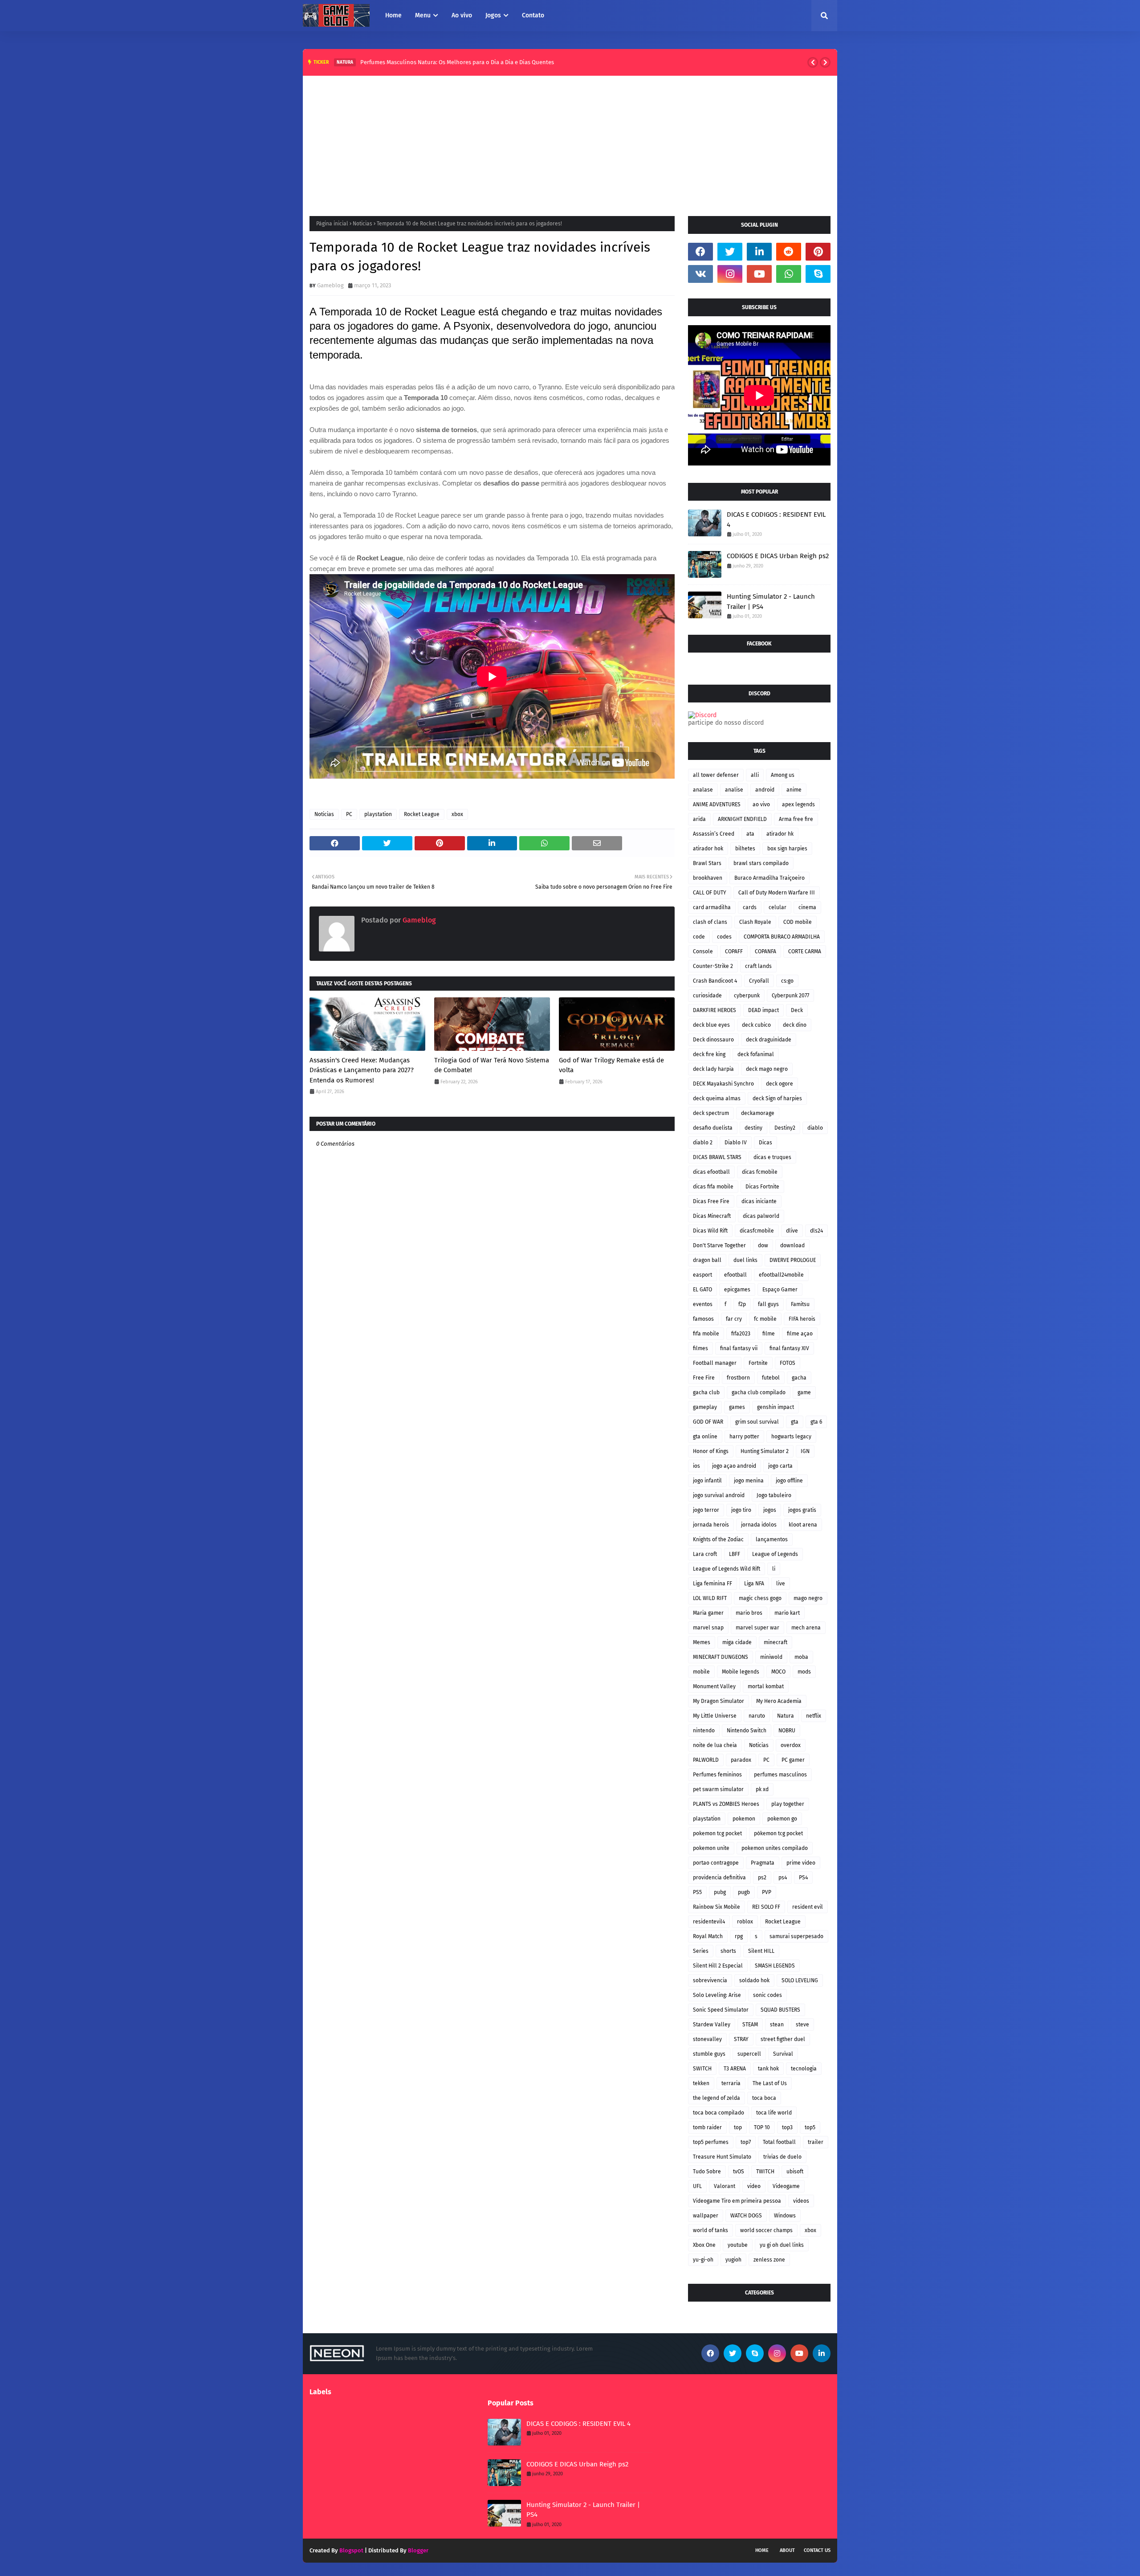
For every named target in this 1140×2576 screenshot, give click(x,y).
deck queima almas (717, 1098)
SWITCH (702, 2069)
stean (777, 2025)
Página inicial (332, 224)
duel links (745, 1260)
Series (701, 1951)
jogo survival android (719, 1495)
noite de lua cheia (715, 1745)
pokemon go (782, 1819)
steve (802, 2025)
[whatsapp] (789, 274)
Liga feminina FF (712, 1584)
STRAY (741, 2039)
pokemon (744, 1819)
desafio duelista (713, 1128)
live (781, 1584)
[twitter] (730, 252)
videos (801, 2201)
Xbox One (704, 2245)
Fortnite (758, 1363)
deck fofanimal (756, 1054)
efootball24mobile (781, 1275)
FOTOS (788, 1363)
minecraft (776, 1642)
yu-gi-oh (703, 2260)
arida (699, 819)
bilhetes (745, 849)
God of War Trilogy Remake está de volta (611, 1065)
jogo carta (780, 1466)
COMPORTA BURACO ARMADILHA (782, 937)
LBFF (735, 1554)
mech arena (806, 1628)
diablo (815, 1128)
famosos (703, 1319)
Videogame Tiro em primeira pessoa (737, 2201)
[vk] (700, 274)
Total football (779, 2142)
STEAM (750, 2025)
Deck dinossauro (713, 1040)
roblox (745, 1922)
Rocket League (422, 814)
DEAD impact (763, 1010)
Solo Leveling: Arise (717, 1995)
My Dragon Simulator (719, 1701)
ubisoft (795, 2172)
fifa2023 (741, 1334)
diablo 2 (703, 1143)
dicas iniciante (759, 1201)
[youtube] (759, 274)
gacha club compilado (759, 1392)
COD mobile (798, 922)
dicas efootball (711, 1172)
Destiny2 (785, 1128)
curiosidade (707, 996)
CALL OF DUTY (710, 893)
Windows (785, 2216)
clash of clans (710, 922)
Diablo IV (736, 1143)
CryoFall (759, 981)
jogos (770, 1510)
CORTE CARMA (805, 951)
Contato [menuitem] (533, 15)
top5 (810, 2127)
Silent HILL (761, 1951)
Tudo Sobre (707, 2172)
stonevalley (707, 2039)
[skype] (818, 274)
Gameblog (330, 285)
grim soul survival (757, 1422)
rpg (739, 1936)
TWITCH (765, 2172)
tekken (701, 2083)
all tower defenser (716, 775)
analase (703, 790)
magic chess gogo (760, 1598)
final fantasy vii (739, 1348)
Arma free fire (796, 819)
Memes (702, 1642)
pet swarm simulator (718, 1789)
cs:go (787, 981)
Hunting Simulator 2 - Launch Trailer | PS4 (771, 602)
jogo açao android (734, 1466)
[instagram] (730, 274)
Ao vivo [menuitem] (462, 15)
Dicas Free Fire (711, 1201)
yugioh (733, 2260)
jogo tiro (741, 1510)
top (738, 2127)
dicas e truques (772, 1157)
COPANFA (765, 951)
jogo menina (749, 1481)
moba (801, 1657)
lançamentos (772, 1539)
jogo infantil (707, 1481)
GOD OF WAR (708, 1422)
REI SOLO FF (766, 1907)
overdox (791, 1745)
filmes (700, 1348)
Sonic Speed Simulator (721, 2010)
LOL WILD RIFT (710, 1598)
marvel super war (757, 1628)
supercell (749, 2054)
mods (804, 1672)
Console (703, 951)
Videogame (786, 2186)
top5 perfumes (711, 2142)
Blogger (418, 2550)
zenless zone (769, 2260)
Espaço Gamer (780, 1290)
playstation (378, 814)
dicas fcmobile (760, 1172)
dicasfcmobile (757, 1231)
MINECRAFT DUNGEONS (721, 1657)
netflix (814, 1716)
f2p (742, 1304)
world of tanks (710, 2230)
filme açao (800, 1334)
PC (349, 814)
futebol (771, 1378)
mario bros (749, 1613)
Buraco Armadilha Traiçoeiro (769, 878)
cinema (807, 907)
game (804, 1392)
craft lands (758, 966)
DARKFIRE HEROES (715, 1010)
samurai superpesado (796, 1936)
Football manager (715, 1363)
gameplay (705, 1407)
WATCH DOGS (746, 2216)
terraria (731, 2083)
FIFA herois (802, 1319)
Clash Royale (755, 922)
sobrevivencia (710, 1980)
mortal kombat (766, 1686)
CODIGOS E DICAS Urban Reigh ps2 (778, 556)
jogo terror (706, 1510)
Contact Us (817, 2550)
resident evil (808, 1907)
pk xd (762, 1789)
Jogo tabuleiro (774, 1495)
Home (762, 2550)
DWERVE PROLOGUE (793, 1260)
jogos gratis (802, 1510)
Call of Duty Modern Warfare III (777, 893)
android (765, 790)
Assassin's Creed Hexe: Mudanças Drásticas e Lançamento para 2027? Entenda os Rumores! (362, 1070)
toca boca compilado (719, 2113)
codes (724, 937)
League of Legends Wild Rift (727, 1569)
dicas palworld (761, 1216)
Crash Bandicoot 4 (715, 981)
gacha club (706, 1392)
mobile (701, 1672)
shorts (728, 1951)
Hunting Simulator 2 (765, 1451)
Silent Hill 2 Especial (718, 1966)
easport (702, 1275)
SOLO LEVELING (800, 1980)
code (699, 937)
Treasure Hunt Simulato (722, 2157)
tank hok (768, 2069)
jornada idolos (759, 1525)
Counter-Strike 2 (713, 966)
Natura (786, 1716)
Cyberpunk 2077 (790, 996)
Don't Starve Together (719, 1245)
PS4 (803, 1878)
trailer (816, 2142)
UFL (697, 2186)
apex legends (798, 804)
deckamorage (758, 1113)
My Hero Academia (779, 1701)
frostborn (738, 1378)
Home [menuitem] (393, 15)
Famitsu (800, 1304)
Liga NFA (754, 1584)
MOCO (778, 1672)
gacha (799, 1378)
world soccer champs (766, 2230)
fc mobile (765, 1319)
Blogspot (351, 2550)
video (754, 2186)
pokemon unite (711, 1848)
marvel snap (708, 1628)
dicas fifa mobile (713, 1187)
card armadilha (712, 907)
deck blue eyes (711, 1025)
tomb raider (707, 2127)
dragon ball (707, 1260)
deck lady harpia (713, 1069)
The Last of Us (770, 2083)
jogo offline (789, 1481)
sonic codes (767, 1995)
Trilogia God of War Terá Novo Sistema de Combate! (492, 1065)
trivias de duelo (782, 2157)
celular (778, 907)
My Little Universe (715, 1716)
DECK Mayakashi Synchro (723, 1084)
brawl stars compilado (761, 863)
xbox (457, 814)
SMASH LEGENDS (775, 1966)
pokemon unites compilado (775, 1848)
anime (794, 790)
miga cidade (737, 1642)
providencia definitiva (719, 1878)
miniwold (771, 1657)
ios (696, 1466)
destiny (753, 1128)
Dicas (765, 1143)
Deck (797, 1010)
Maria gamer (708, 1613)
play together (788, 1804)
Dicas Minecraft (712, 1216)
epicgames (737, 1290)
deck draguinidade (769, 1040)
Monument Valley (714, 1686)
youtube (738, 2245)
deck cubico (756, 1025)
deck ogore (780, 1084)
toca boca (764, 2098)
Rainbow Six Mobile (717, 1907)
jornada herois (711, 1525)
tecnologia (804, 2069)
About (787, 2550)
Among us (783, 775)
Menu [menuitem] (423, 15)
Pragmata (763, 1863)
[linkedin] (759, 252)
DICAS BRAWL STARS (717, 1157)
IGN (805, 1451)
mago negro (808, 1598)
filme (769, 1334)
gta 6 (816, 1422)
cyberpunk (747, 996)
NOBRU (787, 1731)
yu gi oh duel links (782, 2245)
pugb (744, 1892)
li (774, 1569)
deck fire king (709, 1054)
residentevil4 (709, 1922)
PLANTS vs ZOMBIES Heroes (726, 1804)
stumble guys (709, 2054)
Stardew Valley (712, 2025)
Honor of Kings (711, 1451)
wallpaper (706, 2216)
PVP (767, 1892)
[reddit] (789, 252)
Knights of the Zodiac (718, 1539)
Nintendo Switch (747, 1731)
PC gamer (793, 1760)
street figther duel (783, 2039)
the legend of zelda (717, 2098)
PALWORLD (706, 1760)
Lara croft (705, 1554)
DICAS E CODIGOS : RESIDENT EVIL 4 (776, 520)
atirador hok (708, 849)
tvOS (739, 2172)
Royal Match (708, 1936)
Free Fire (704, 1378)
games (737, 1407)
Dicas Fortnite (762, 1187)
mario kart (787, 1613)
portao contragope (716, 1863)
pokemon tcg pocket (717, 1833)
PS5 (697, 1892)
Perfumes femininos (717, 1775)
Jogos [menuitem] (493, 15)
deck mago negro (767, 1069)
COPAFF (734, 951)
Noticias (362, 224)
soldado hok (754, 1980)
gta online (705, 1437)
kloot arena (803, 1525)
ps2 (762, 1878)
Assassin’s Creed (714, 834)
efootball (735, 1275)
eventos (703, 1304)
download (792, 1245)
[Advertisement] (570, 143)
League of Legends (775, 1554)
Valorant (725, 2186)
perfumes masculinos (780, 1775)
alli (755, 775)
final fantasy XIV (789, 1348)
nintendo (704, 1731)
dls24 (816, 1231)
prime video (801, 1863)
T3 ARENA (735, 2069)
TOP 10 (762, 2127)
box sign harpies (787, 849)
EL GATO (702, 1290)
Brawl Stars (707, 863)
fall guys (768, 1304)
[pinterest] (818, 252)
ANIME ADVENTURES (717, 804)
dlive (792, 1231)
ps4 (783, 1878)
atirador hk (780, 834)
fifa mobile (706, 1334)
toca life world (774, 2113)
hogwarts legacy (791, 1437)
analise (734, 790)
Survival (783, 2054)
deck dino (795, 1025)
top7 (746, 2142)
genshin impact (776, 1407)
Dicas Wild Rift (710, 1231)
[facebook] (700, 252)
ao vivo (761, 804)
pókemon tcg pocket (778, 1833)
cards (750, 907)
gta (795, 1422)
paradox (741, 1760)
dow (763, 1245)
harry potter (744, 1437)
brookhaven (708, 878)
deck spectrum (711, 1113)
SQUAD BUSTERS (780, 2010)
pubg (720, 1892)
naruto (757, 1716)
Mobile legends (741, 1672)
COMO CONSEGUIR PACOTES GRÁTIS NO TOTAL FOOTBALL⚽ (453, 62)
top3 (787, 2127)
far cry (734, 1319)
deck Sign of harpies (777, 1098)
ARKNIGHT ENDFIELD (742, 819)
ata (750, 834)
